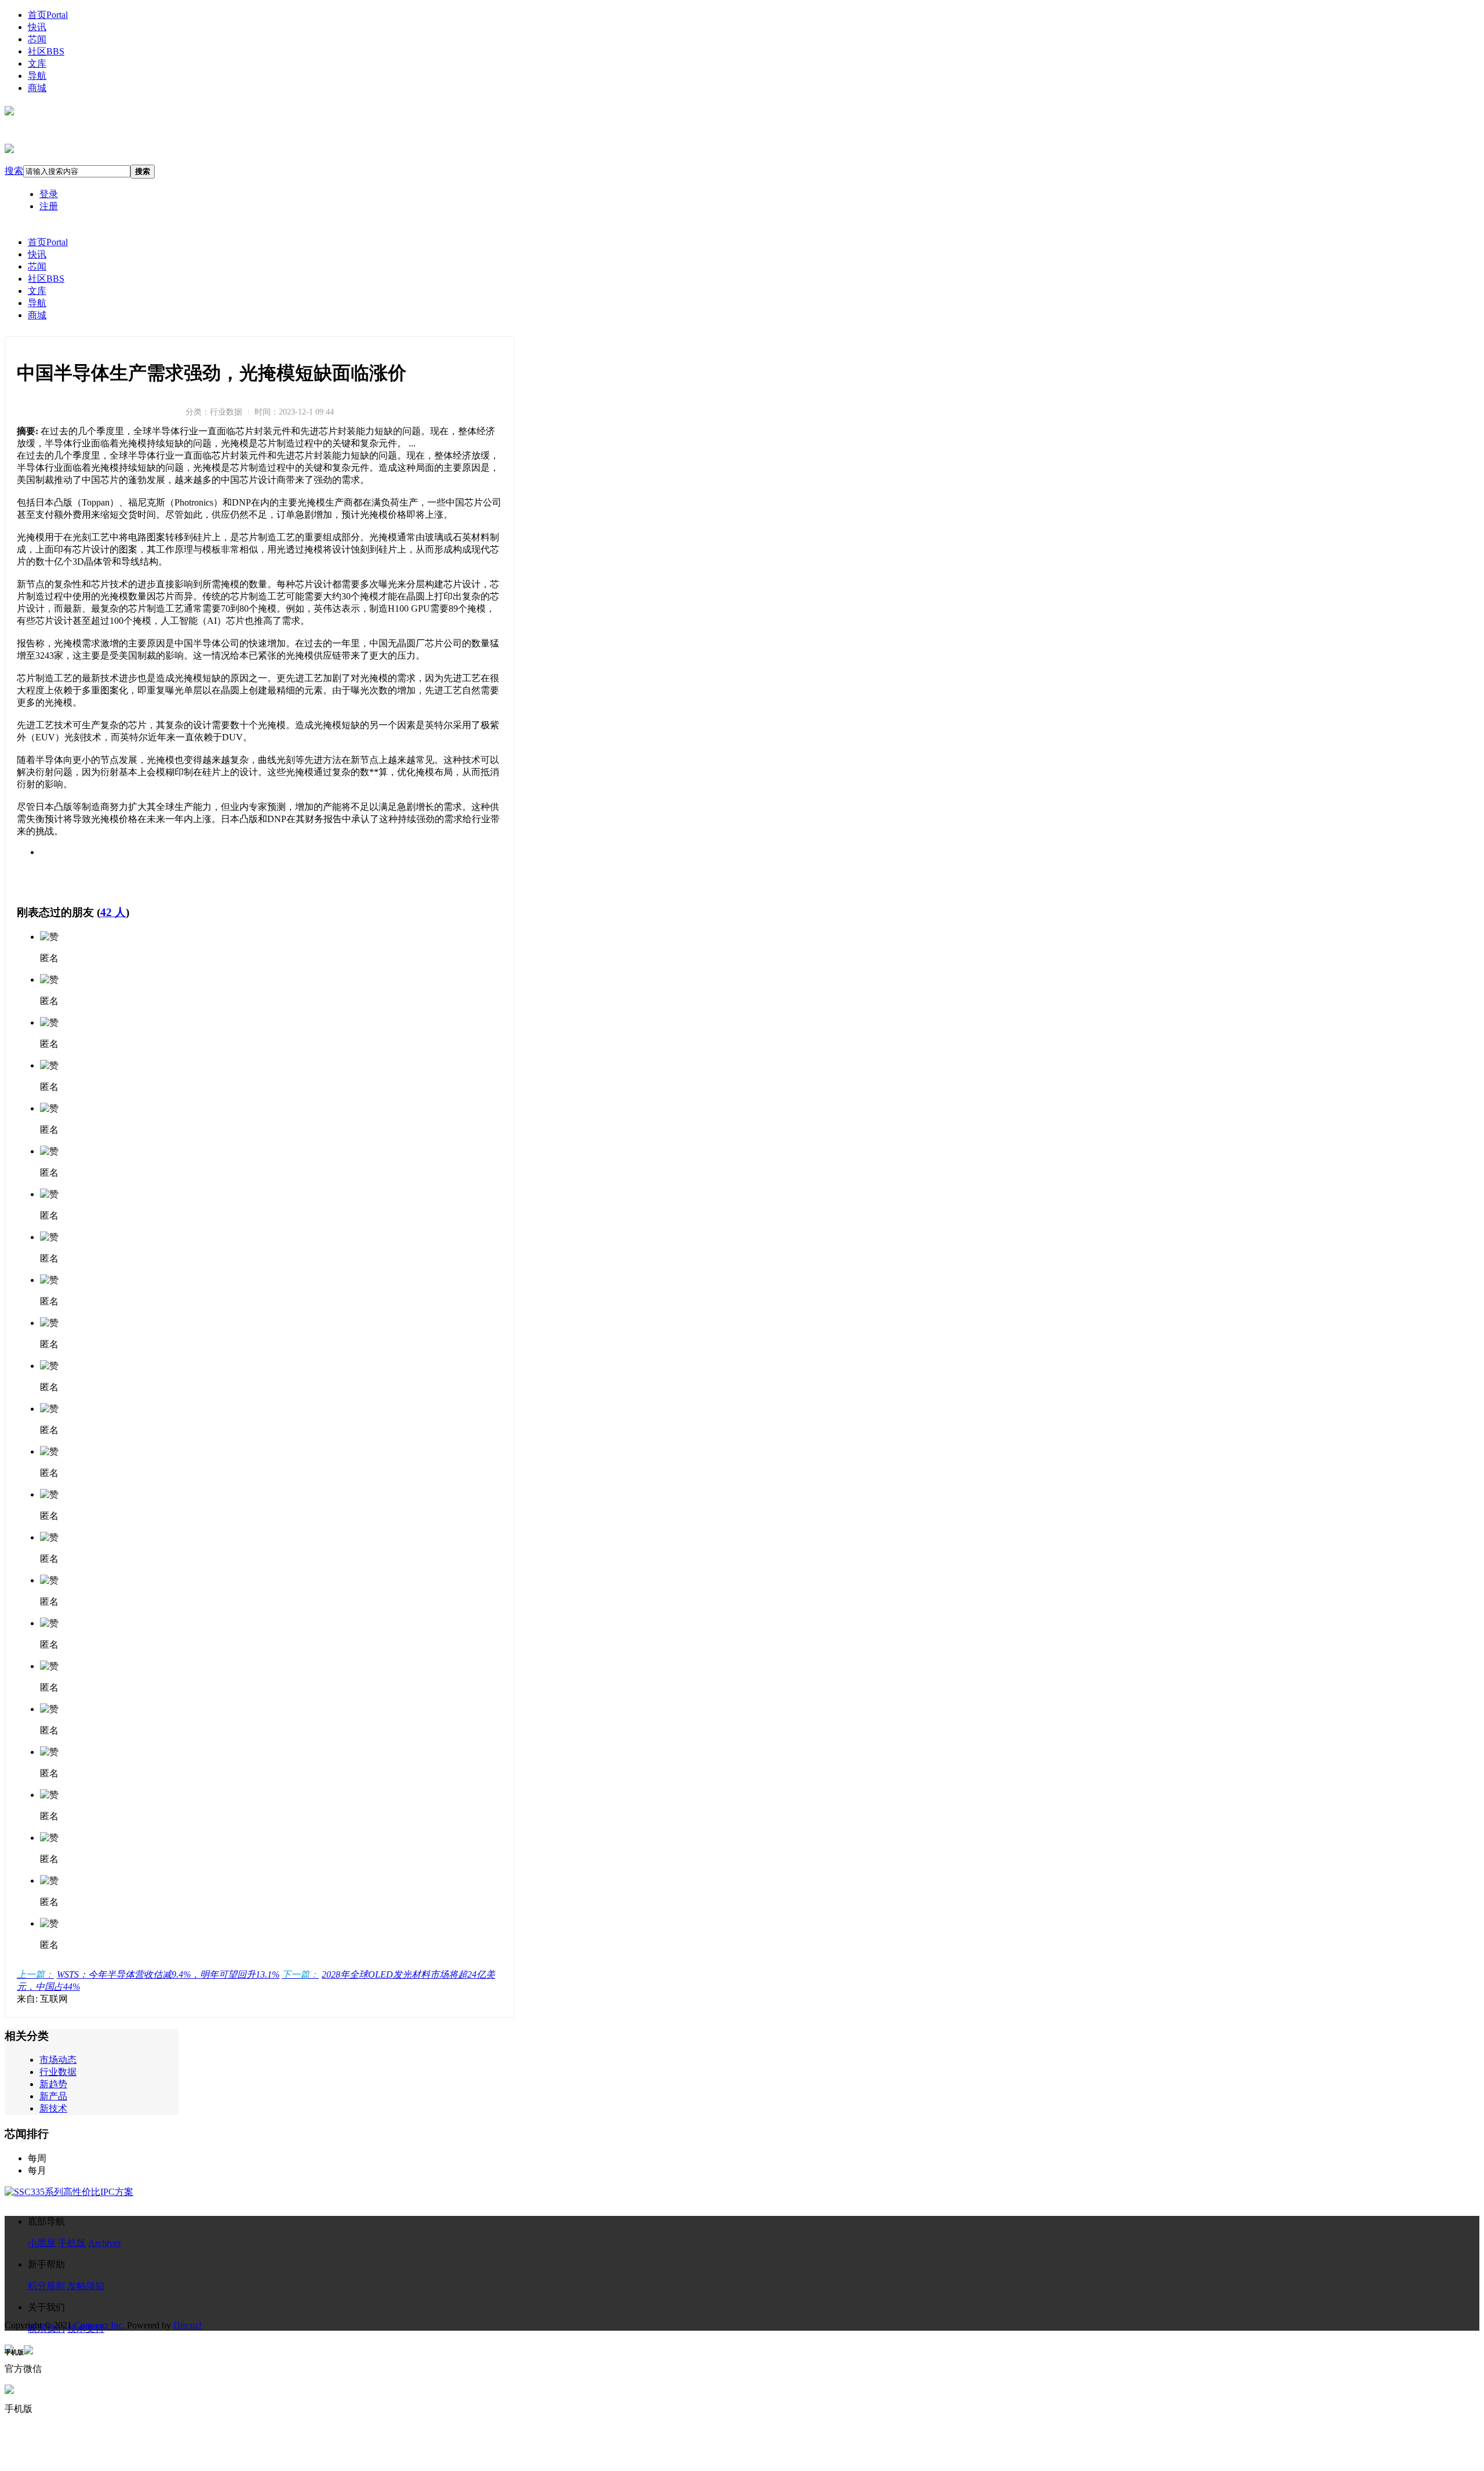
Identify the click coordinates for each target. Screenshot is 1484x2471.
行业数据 (58, 2072)
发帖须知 (86, 2286)
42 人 (113, 912)
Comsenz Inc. (101, 2325)
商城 (37, 88)
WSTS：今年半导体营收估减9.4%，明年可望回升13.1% (148, 1974)
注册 (49, 206)
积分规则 (46, 2286)
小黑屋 (42, 2243)
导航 (37, 76)
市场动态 (58, 2060)
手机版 (72, 2243)
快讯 (37, 27)
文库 (37, 63)
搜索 (14, 171)
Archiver (104, 2243)
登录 (49, 194)
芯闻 (37, 39)
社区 (46, 51)
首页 (48, 15)
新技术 (53, 2108)
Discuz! (188, 2325)
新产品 (53, 2096)
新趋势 (53, 2084)
